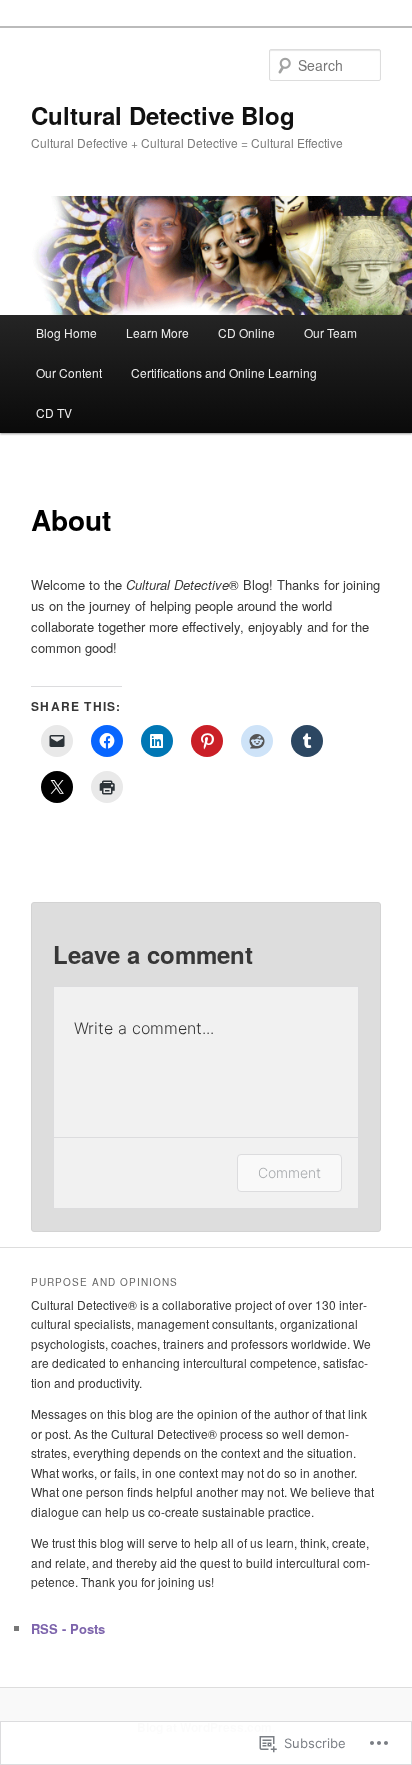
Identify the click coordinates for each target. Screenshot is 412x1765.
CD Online (246, 332)
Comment (289, 1172)
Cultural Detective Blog (163, 115)
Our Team (330, 332)
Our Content (69, 372)
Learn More (157, 332)
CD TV (54, 412)
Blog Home (66, 332)
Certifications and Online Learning (224, 372)
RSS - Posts (68, 1628)
